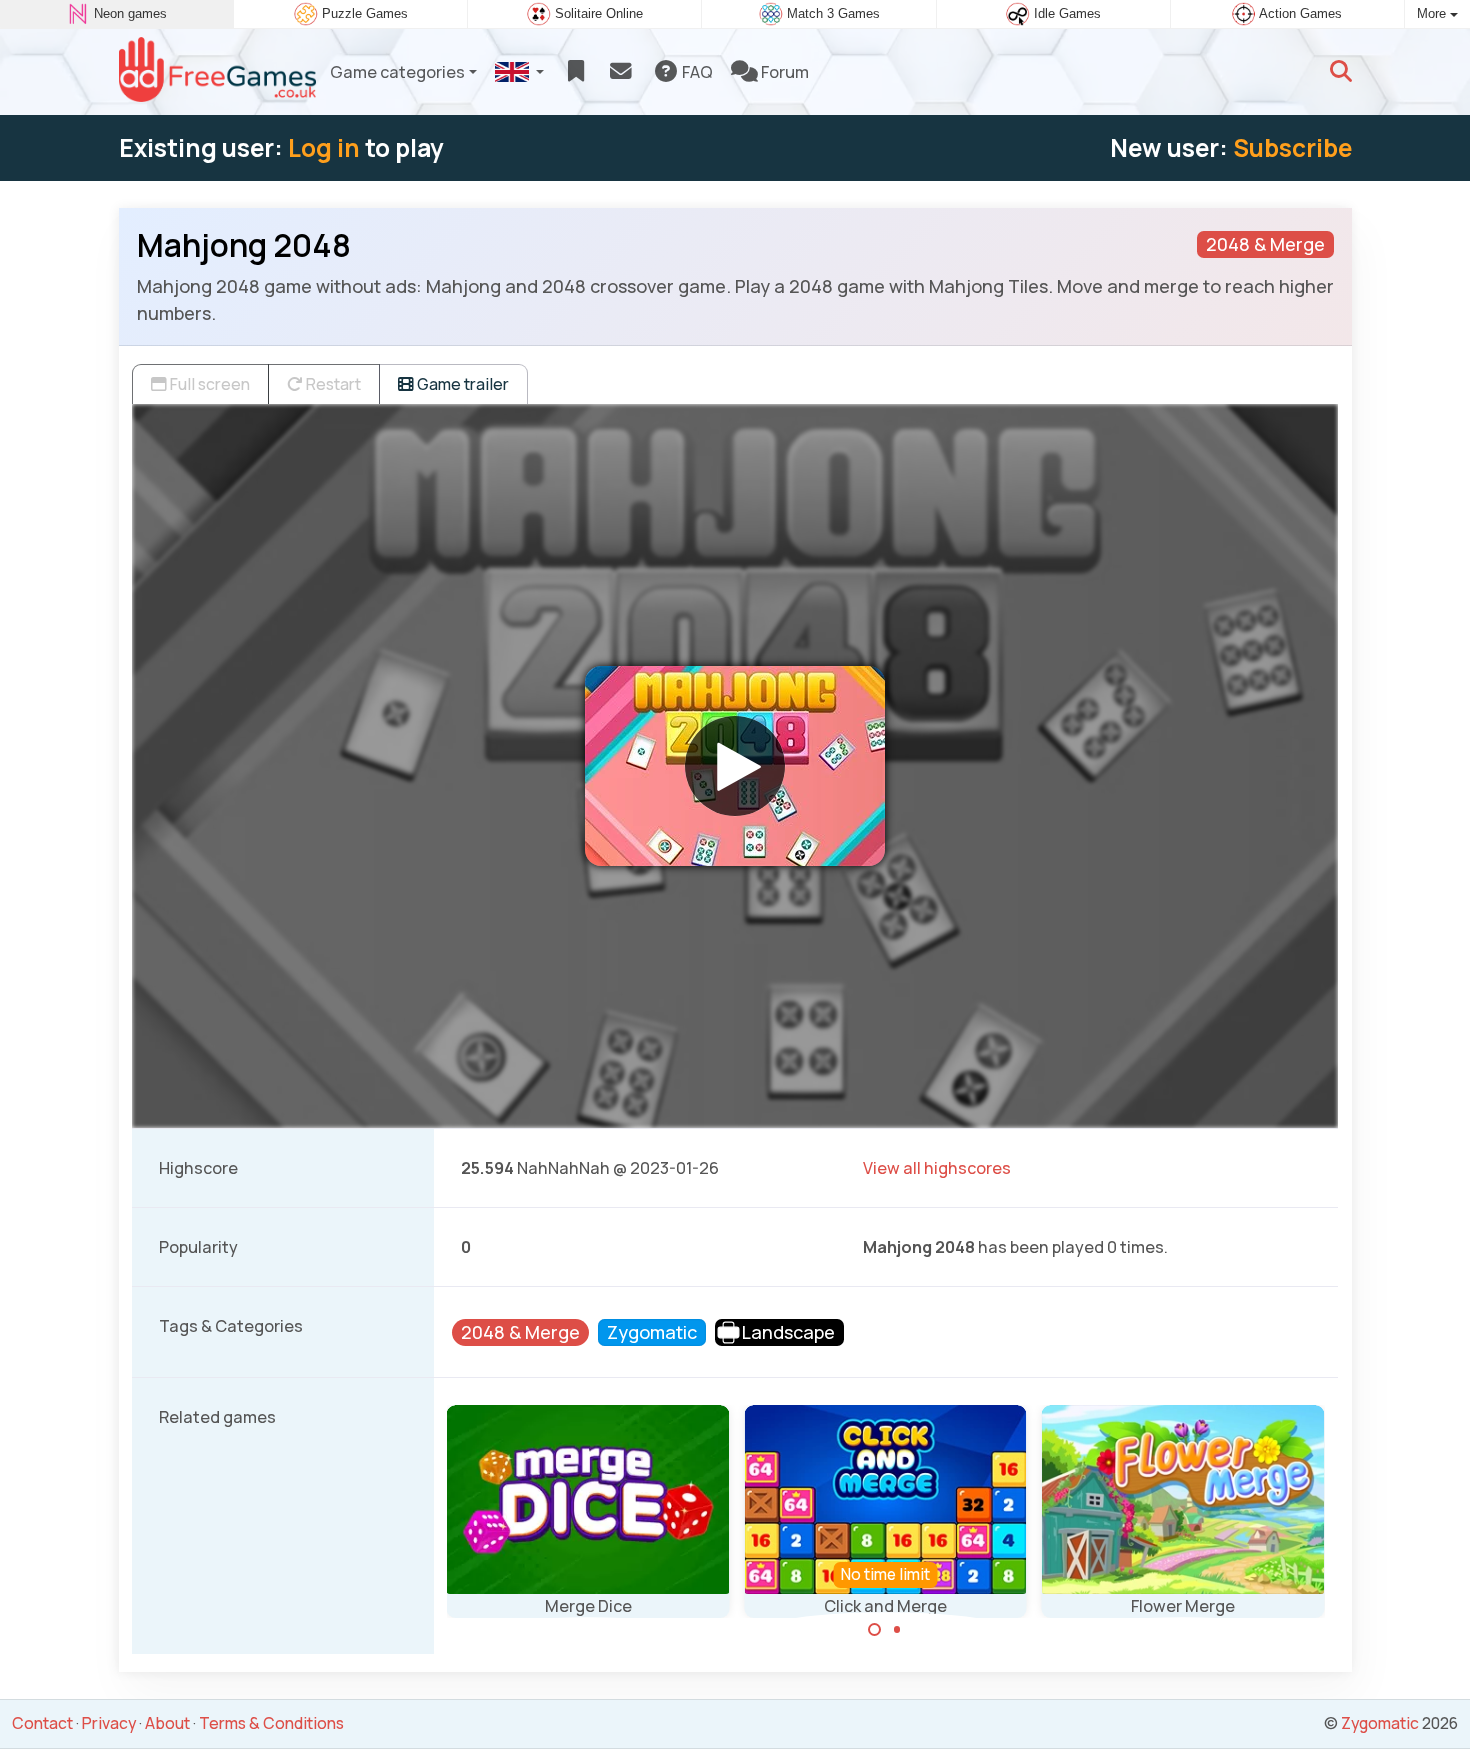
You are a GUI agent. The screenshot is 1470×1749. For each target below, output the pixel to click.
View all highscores (937, 1168)
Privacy (109, 1723)
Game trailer (461, 384)
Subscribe (1292, 147)
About (167, 1723)
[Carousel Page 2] (897, 1630)
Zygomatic (1380, 1723)
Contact (42, 1723)
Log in (324, 147)
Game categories (397, 72)
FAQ (696, 72)
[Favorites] (575, 72)
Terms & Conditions (271, 1723)
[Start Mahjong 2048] (735, 766)
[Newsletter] (620, 72)
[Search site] (1341, 72)
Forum (783, 72)
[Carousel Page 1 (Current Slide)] (875, 1630)
